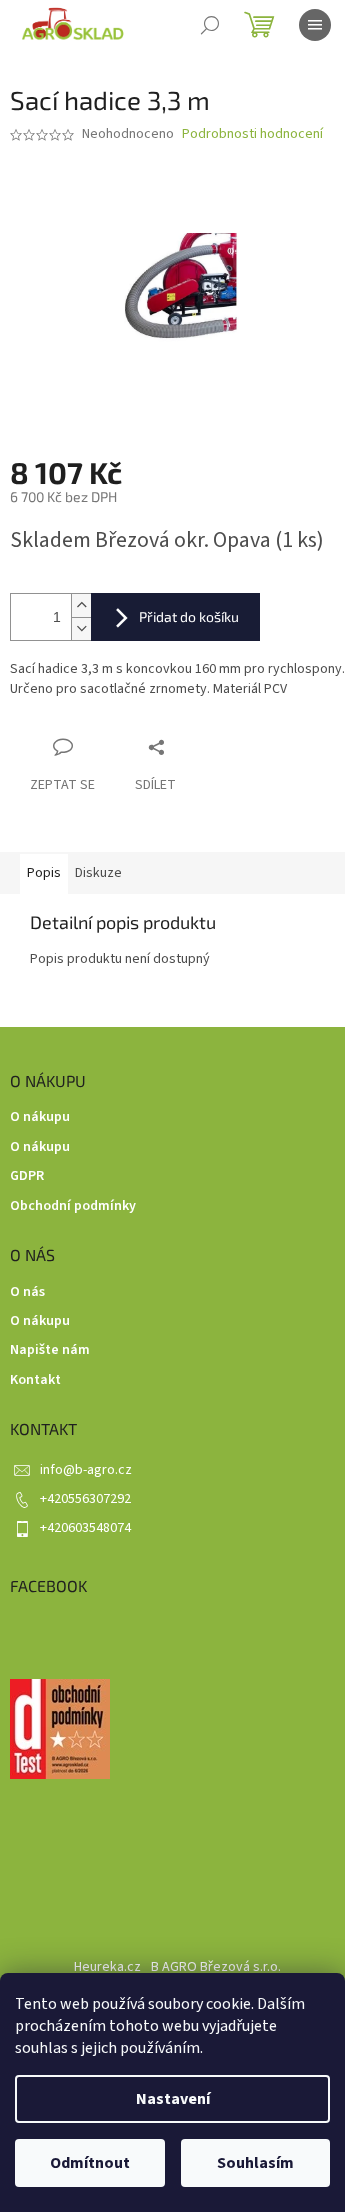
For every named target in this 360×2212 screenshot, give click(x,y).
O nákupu (40, 1117)
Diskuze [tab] (98, 873)
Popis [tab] (44, 873)
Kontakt (35, 1380)
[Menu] (315, 25)
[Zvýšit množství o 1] (81, 605)
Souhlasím (255, 2163)
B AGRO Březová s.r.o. (216, 1967)
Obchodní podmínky (73, 1206)
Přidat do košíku (189, 616)
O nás (27, 1292)
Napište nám (50, 1350)
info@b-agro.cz (86, 1470)
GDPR (27, 1176)
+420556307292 (85, 1499)
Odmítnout (90, 2163)
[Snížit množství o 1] (81, 628)
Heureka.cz (107, 1967)
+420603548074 (85, 1528)
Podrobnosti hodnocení (252, 134)
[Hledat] (210, 25)
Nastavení (173, 2099)
